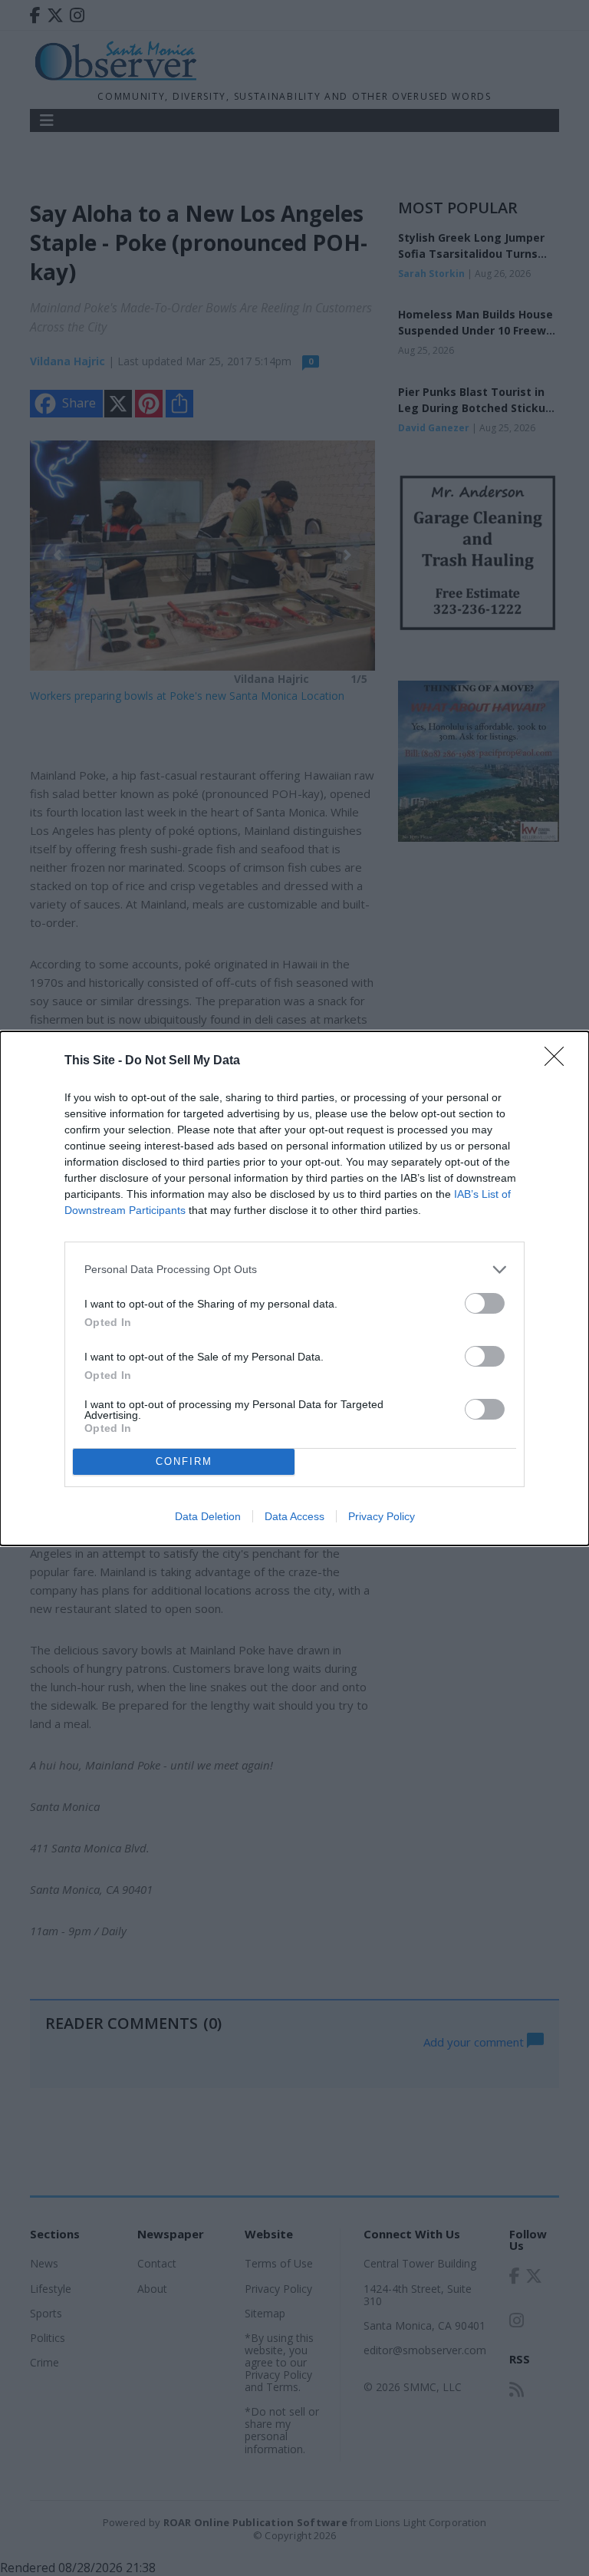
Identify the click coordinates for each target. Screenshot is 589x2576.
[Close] (559, 1061)
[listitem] (294, 1270)
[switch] (485, 1303)
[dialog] (294, 1288)
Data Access (294, 1516)
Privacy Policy (382, 1516)
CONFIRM (184, 1461)
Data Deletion (208, 1516)
